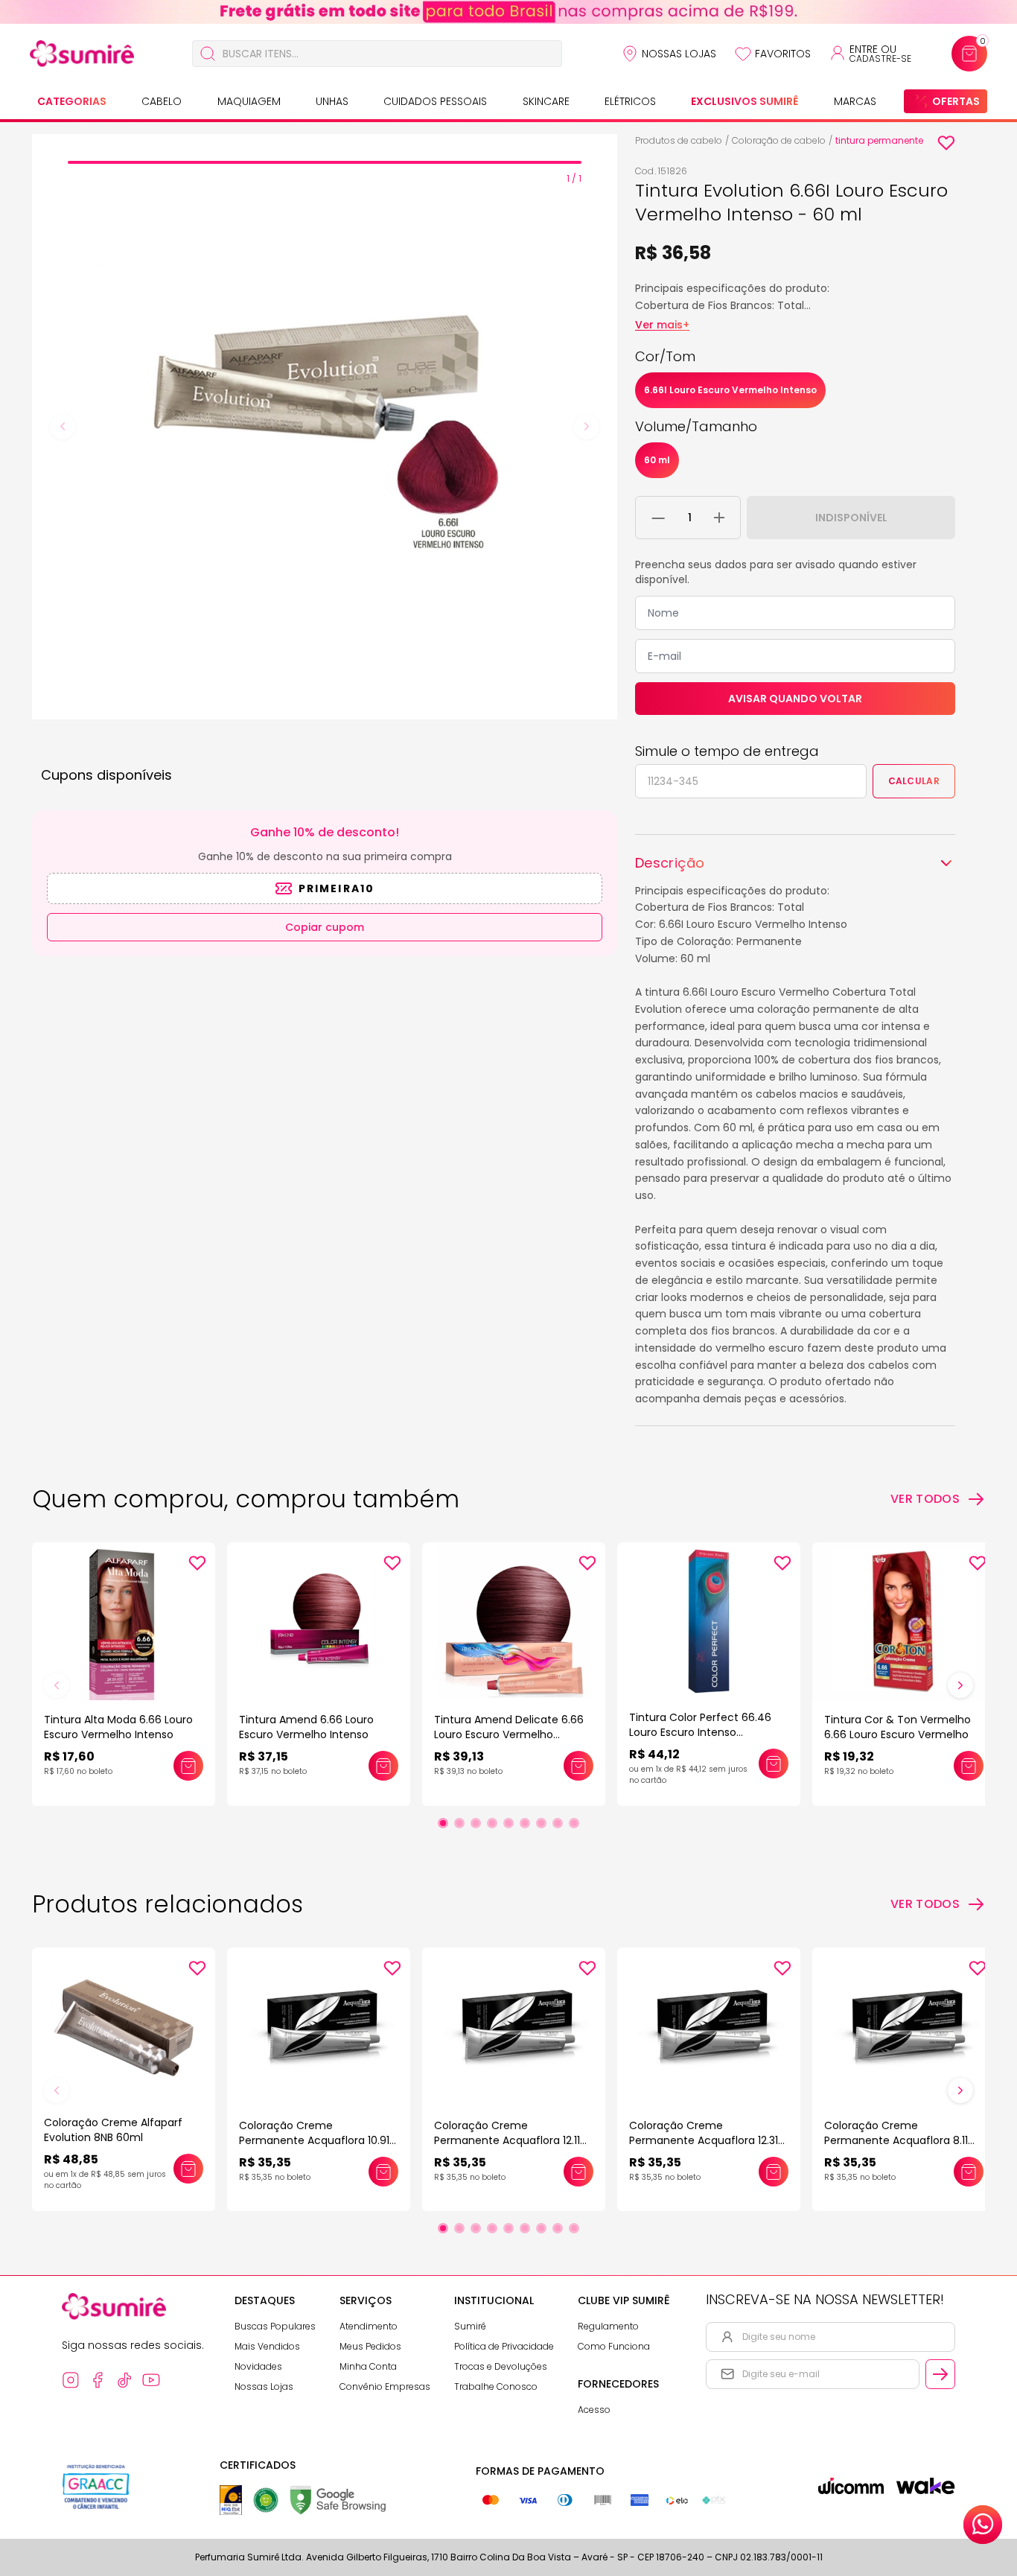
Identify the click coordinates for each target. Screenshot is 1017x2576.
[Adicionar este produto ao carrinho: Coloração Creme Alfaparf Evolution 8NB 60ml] (188, 2169)
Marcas (855, 101)
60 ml (657, 460)
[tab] (325, 162)
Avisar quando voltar (795, 699)
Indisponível (851, 518)
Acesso (594, 2410)
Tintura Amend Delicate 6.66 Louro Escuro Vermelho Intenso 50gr (509, 1734)
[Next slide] (587, 427)
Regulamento (608, 2326)
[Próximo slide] (960, 1685)
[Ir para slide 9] (574, 1823)
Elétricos (630, 101)
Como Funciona (614, 2346)
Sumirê (470, 2326)
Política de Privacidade (504, 2346)
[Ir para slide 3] (476, 1823)
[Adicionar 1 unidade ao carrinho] (719, 518)
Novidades (258, 2366)
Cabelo (162, 101)
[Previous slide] (63, 427)
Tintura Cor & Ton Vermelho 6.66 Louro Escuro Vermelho (898, 1727)
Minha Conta (368, 2366)
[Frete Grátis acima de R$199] (508, 12)
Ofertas (956, 101)
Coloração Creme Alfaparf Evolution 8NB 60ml (113, 2130)
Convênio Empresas (385, 2386)
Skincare (546, 101)
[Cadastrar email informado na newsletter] (940, 2374)
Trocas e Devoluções (501, 2366)
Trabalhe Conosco (496, 2386)
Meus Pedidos (370, 2346)
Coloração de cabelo (779, 140)
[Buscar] (208, 54)
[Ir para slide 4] (492, 1823)
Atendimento (369, 2326)
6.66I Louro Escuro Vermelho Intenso (730, 390)
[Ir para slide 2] (459, 1823)
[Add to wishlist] (946, 143)
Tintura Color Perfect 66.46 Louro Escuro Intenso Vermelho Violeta (700, 1732)
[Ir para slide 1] (443, 1823)
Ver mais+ (662, 325)
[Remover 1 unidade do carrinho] (659, 518)
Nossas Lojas (679, 54)
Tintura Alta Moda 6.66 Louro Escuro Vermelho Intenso (118, 1727)
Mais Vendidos (267, 2346)
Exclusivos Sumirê (745, 101)
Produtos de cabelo (679, 140)
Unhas (332, 101)
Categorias (72, 101)
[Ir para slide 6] (525, 1823)
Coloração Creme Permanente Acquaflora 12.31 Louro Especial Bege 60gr (704, 2140)
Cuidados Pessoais (435, 101)
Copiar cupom (325, 927)
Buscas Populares (275, 2326)
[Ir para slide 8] (558, 1823)
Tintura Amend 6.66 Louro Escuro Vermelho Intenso (306, 1727)
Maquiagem (249, 101)
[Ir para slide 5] (508, 1823)
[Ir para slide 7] (541, 1823)
